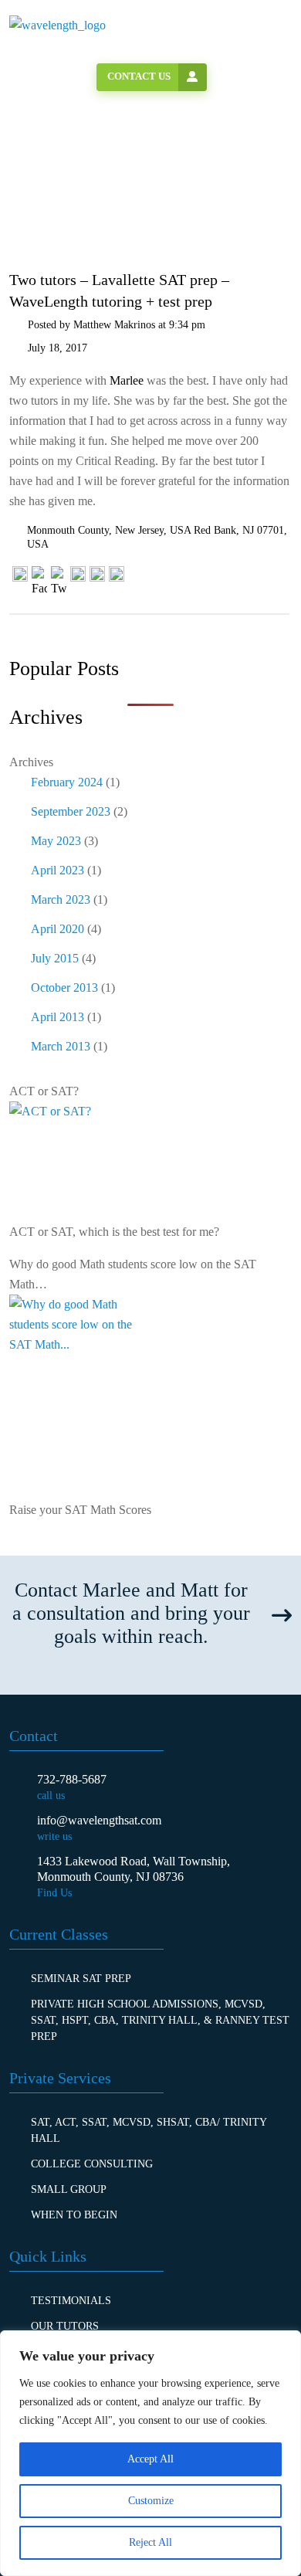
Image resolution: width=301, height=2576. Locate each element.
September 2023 (71, 811)
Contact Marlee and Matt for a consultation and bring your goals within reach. (131, 1613)
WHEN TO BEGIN (74, 2215)
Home (55, 200)
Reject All (150, 2542)
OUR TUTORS (65, 2326)
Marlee (128, 380)
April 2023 (57, 870)
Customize (151, 2501)
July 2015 (55, 958)
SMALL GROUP (69, 2189)
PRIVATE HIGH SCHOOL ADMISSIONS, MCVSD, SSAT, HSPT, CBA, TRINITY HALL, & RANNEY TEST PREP (160, 2020)
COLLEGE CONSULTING (92, 2164)
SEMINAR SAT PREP (81, 1979)
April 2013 (57, 1017)
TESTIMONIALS (71, 2301)
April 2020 (57, 929)
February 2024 (67, 782)
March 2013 (61, 1046)
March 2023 (61, 899)
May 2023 (56, 841)
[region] (150, 2453)
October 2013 (64, 988)
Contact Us (139, 76)
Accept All (150, 2459)
